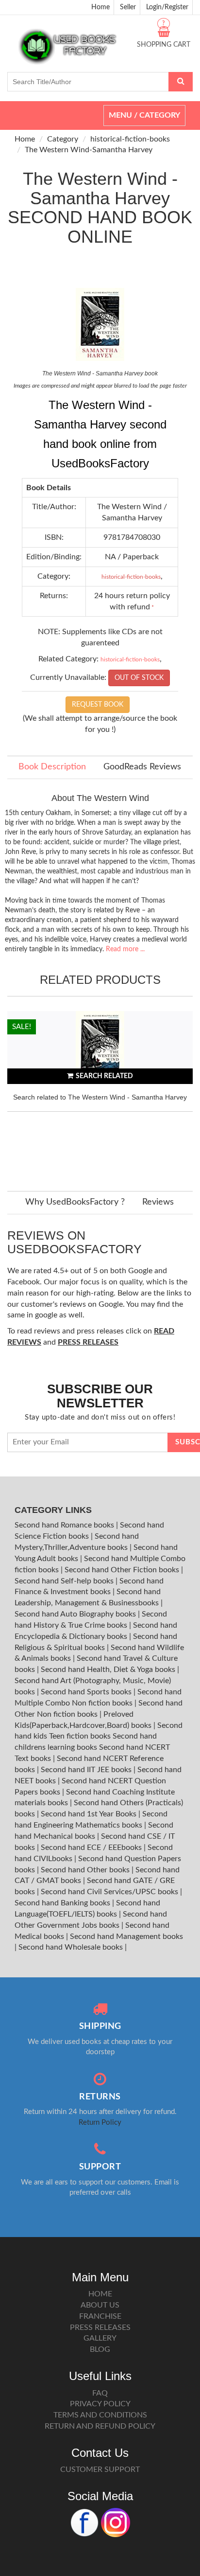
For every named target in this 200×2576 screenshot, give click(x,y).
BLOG (100, 2349)
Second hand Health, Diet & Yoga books (109, 1670)
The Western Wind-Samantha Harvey (89, 150)
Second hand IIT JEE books (87, 1770)
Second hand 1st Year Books (90, 1814)
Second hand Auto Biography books (76, 1614)
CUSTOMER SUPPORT (100, 2469)
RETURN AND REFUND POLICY (100, 2426)
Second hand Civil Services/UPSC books (110, 1892)
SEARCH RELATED (104, 1076)
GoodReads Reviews (142, 767)
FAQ (100, 2393)
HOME (100, 2294)
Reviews (158, 1202)
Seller (128, 7)
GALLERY (100, 2338)
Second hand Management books (126, 1936)
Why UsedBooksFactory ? (75, 1202)
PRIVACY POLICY (100, 2404)
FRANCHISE (100, 2316)
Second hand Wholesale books (72, 1947)
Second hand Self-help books (65, 1581)
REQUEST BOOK (98, 705)
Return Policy (100, 2123)
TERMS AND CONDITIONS (100, 2415)
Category (63, 139)
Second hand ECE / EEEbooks (92, 1848)
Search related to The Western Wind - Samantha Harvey (100, 1097)
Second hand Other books (86, 1870)
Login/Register (167, 7)
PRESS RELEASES (100, 2327)
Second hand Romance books (65, 1525)
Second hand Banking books (63, 1903)
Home (100, 7)
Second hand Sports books (87, 1692)
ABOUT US (100, 2305)
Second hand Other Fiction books (123, 1570)
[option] (100, 1091)
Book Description (52, 767)
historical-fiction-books (130, 139)
